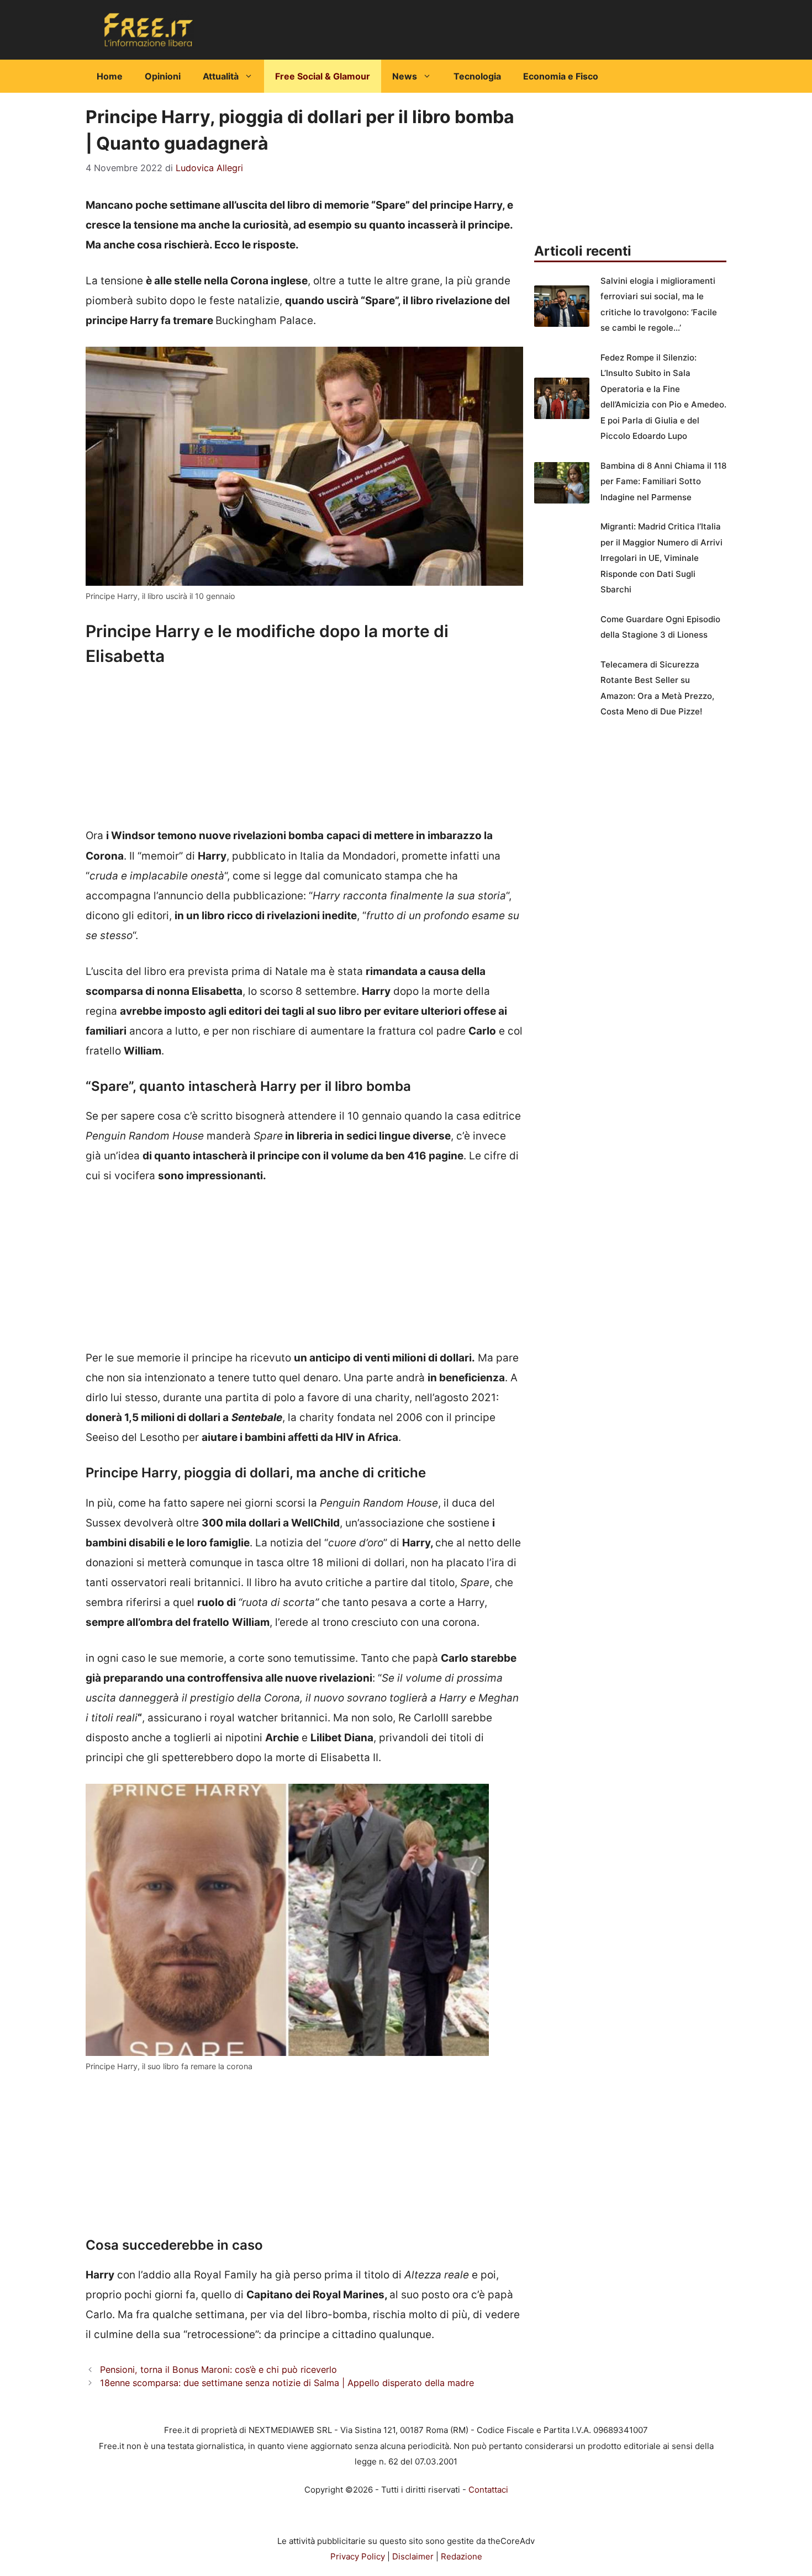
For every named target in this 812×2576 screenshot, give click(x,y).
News (405, 76)
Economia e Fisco (561, 76)
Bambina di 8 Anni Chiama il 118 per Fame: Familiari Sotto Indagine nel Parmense (663, 481)
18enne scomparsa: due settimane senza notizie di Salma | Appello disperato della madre (287, 2383)
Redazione (462, 2556)
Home (110, 76)
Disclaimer (413, 2556)
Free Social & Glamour (323, 76)
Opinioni (163, 76)
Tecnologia (477, 76)
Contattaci (488, 2490)
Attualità (221, 76)
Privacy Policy (358, 2556)
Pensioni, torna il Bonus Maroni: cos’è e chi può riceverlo (218, 2370)
